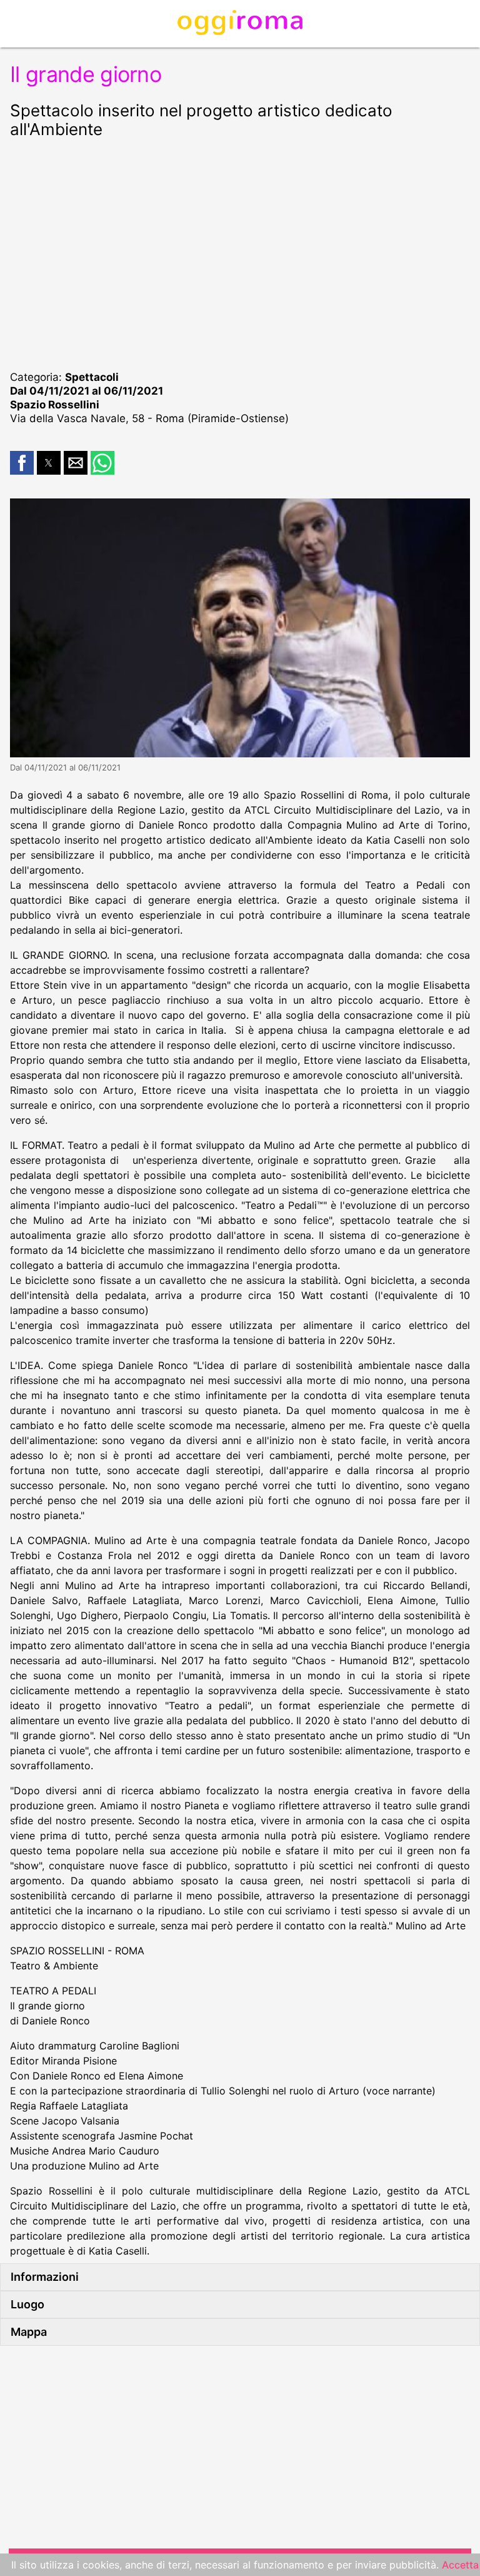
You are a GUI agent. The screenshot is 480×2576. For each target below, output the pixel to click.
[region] (240, 253)
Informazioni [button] (45, 2277)
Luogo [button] (27, 2304)
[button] (22, 463)
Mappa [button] (29, 2332)
